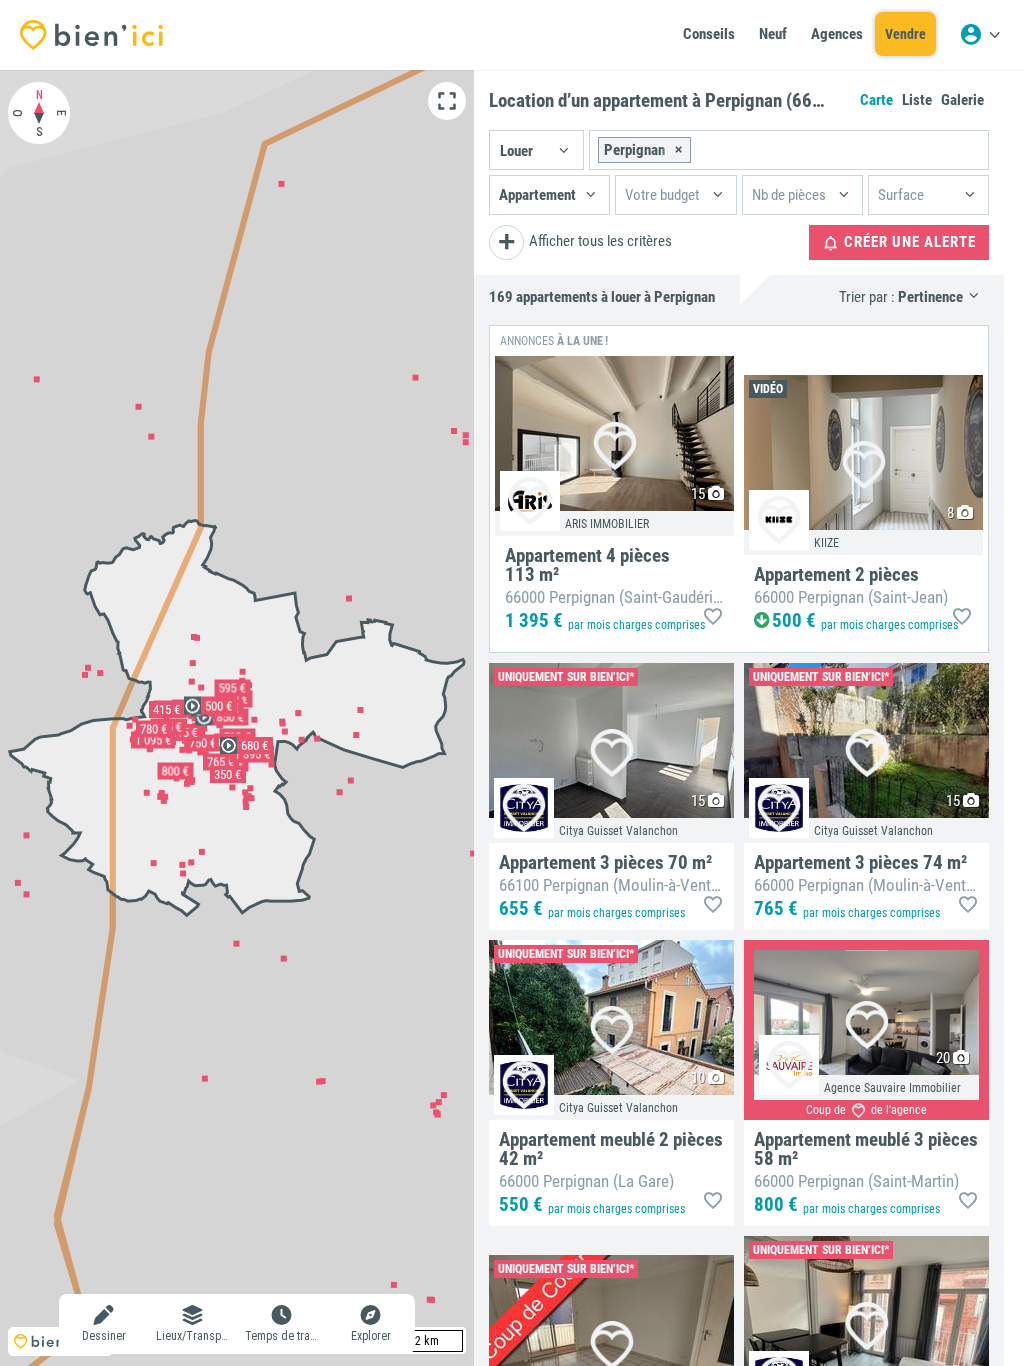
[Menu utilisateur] (980, 35)
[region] (237, 718)
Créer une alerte (908, 242)
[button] (536, 150)
